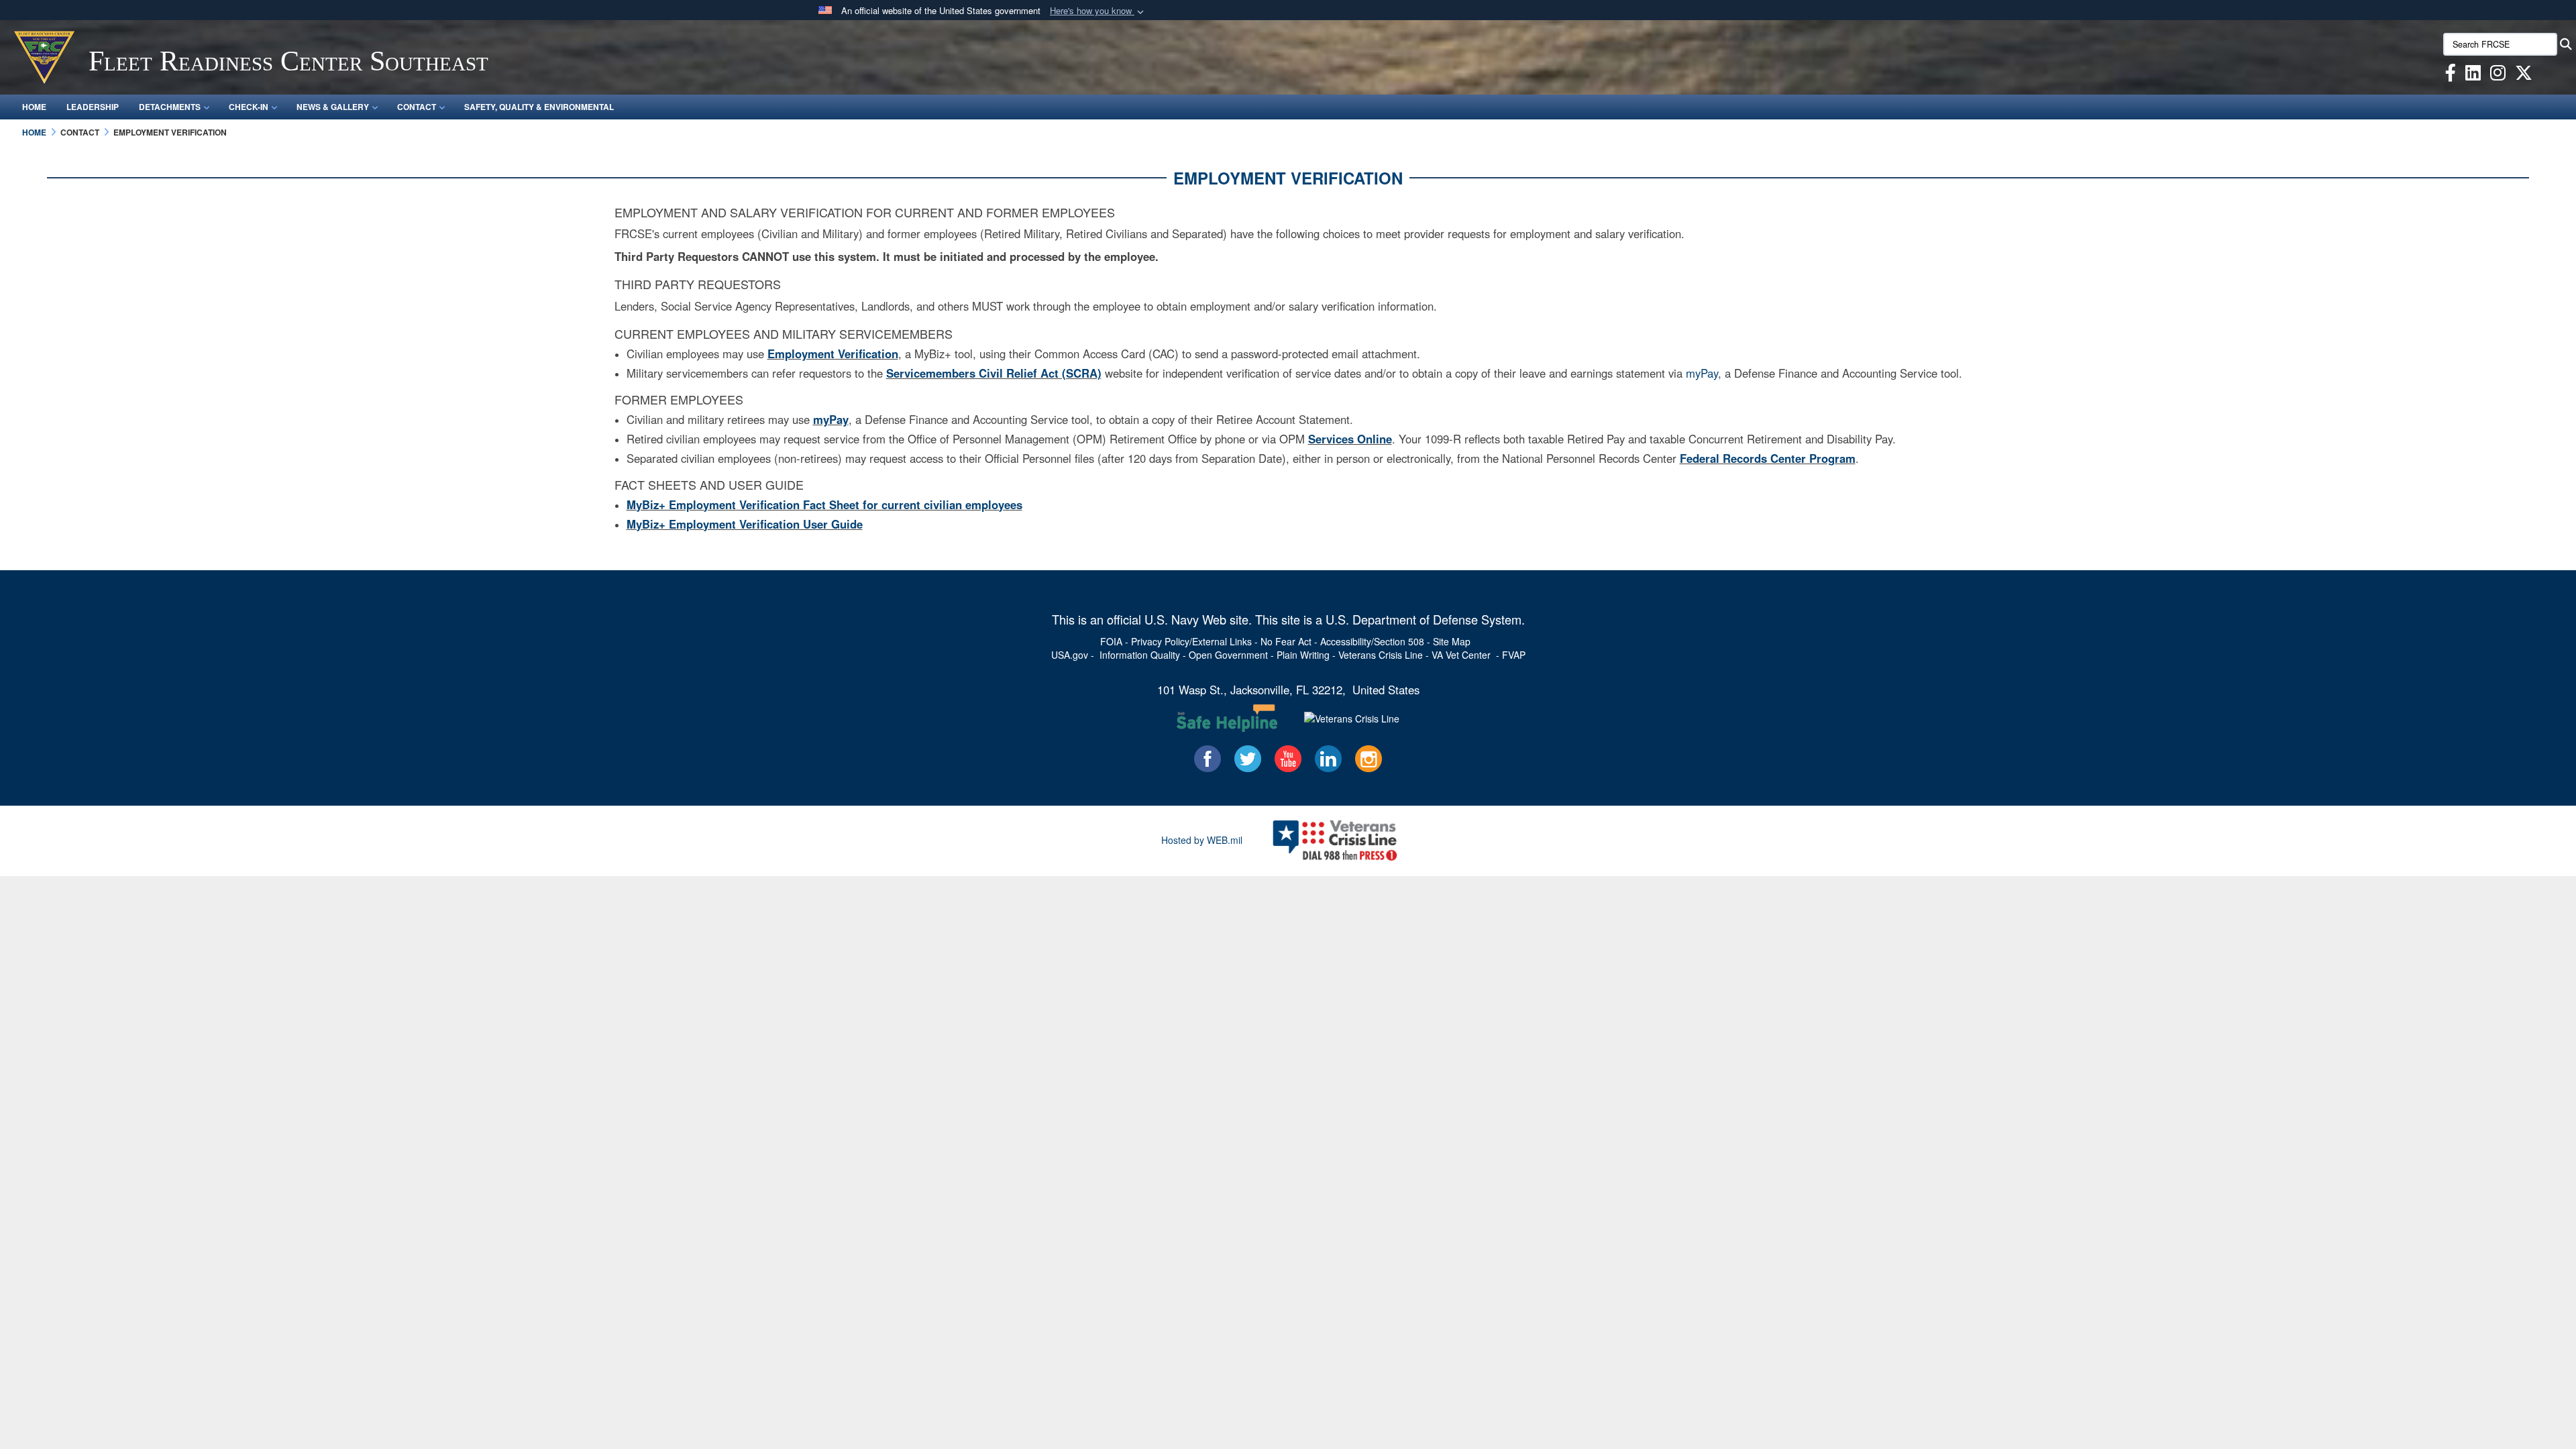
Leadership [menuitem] (93, 107)
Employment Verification (833, 354)
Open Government (1228, 655)
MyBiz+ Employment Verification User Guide (745, 524)
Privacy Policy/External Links (1191, 641)
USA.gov (1070, 655)
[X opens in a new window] (2524, 75)
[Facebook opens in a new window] (2451, 75)
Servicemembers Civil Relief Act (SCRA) (994, 373)
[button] (1098, 11)
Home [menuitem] (34, 107)
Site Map (1452, 641)
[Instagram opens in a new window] (2498, 75)
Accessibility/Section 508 (1372, 641)
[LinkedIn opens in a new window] (2473, 75)
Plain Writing (1303, 655)
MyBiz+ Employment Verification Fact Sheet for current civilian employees (824, 504)
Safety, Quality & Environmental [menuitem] (539, 107)
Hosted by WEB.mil (1202, 840)
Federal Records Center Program (1768, 458)
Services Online (1350, 439)
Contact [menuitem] (417, 107)
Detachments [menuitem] (170, 107)
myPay (1702, 373)
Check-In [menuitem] (249, 107)
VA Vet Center (1461, 655)
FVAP (1514, 655)
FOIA (1111, 641)
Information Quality (1140, 655)
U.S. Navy (1172, 619)
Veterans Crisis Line (1381, 655)
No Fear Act (1286, 641)
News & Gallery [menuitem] (333, 107)
